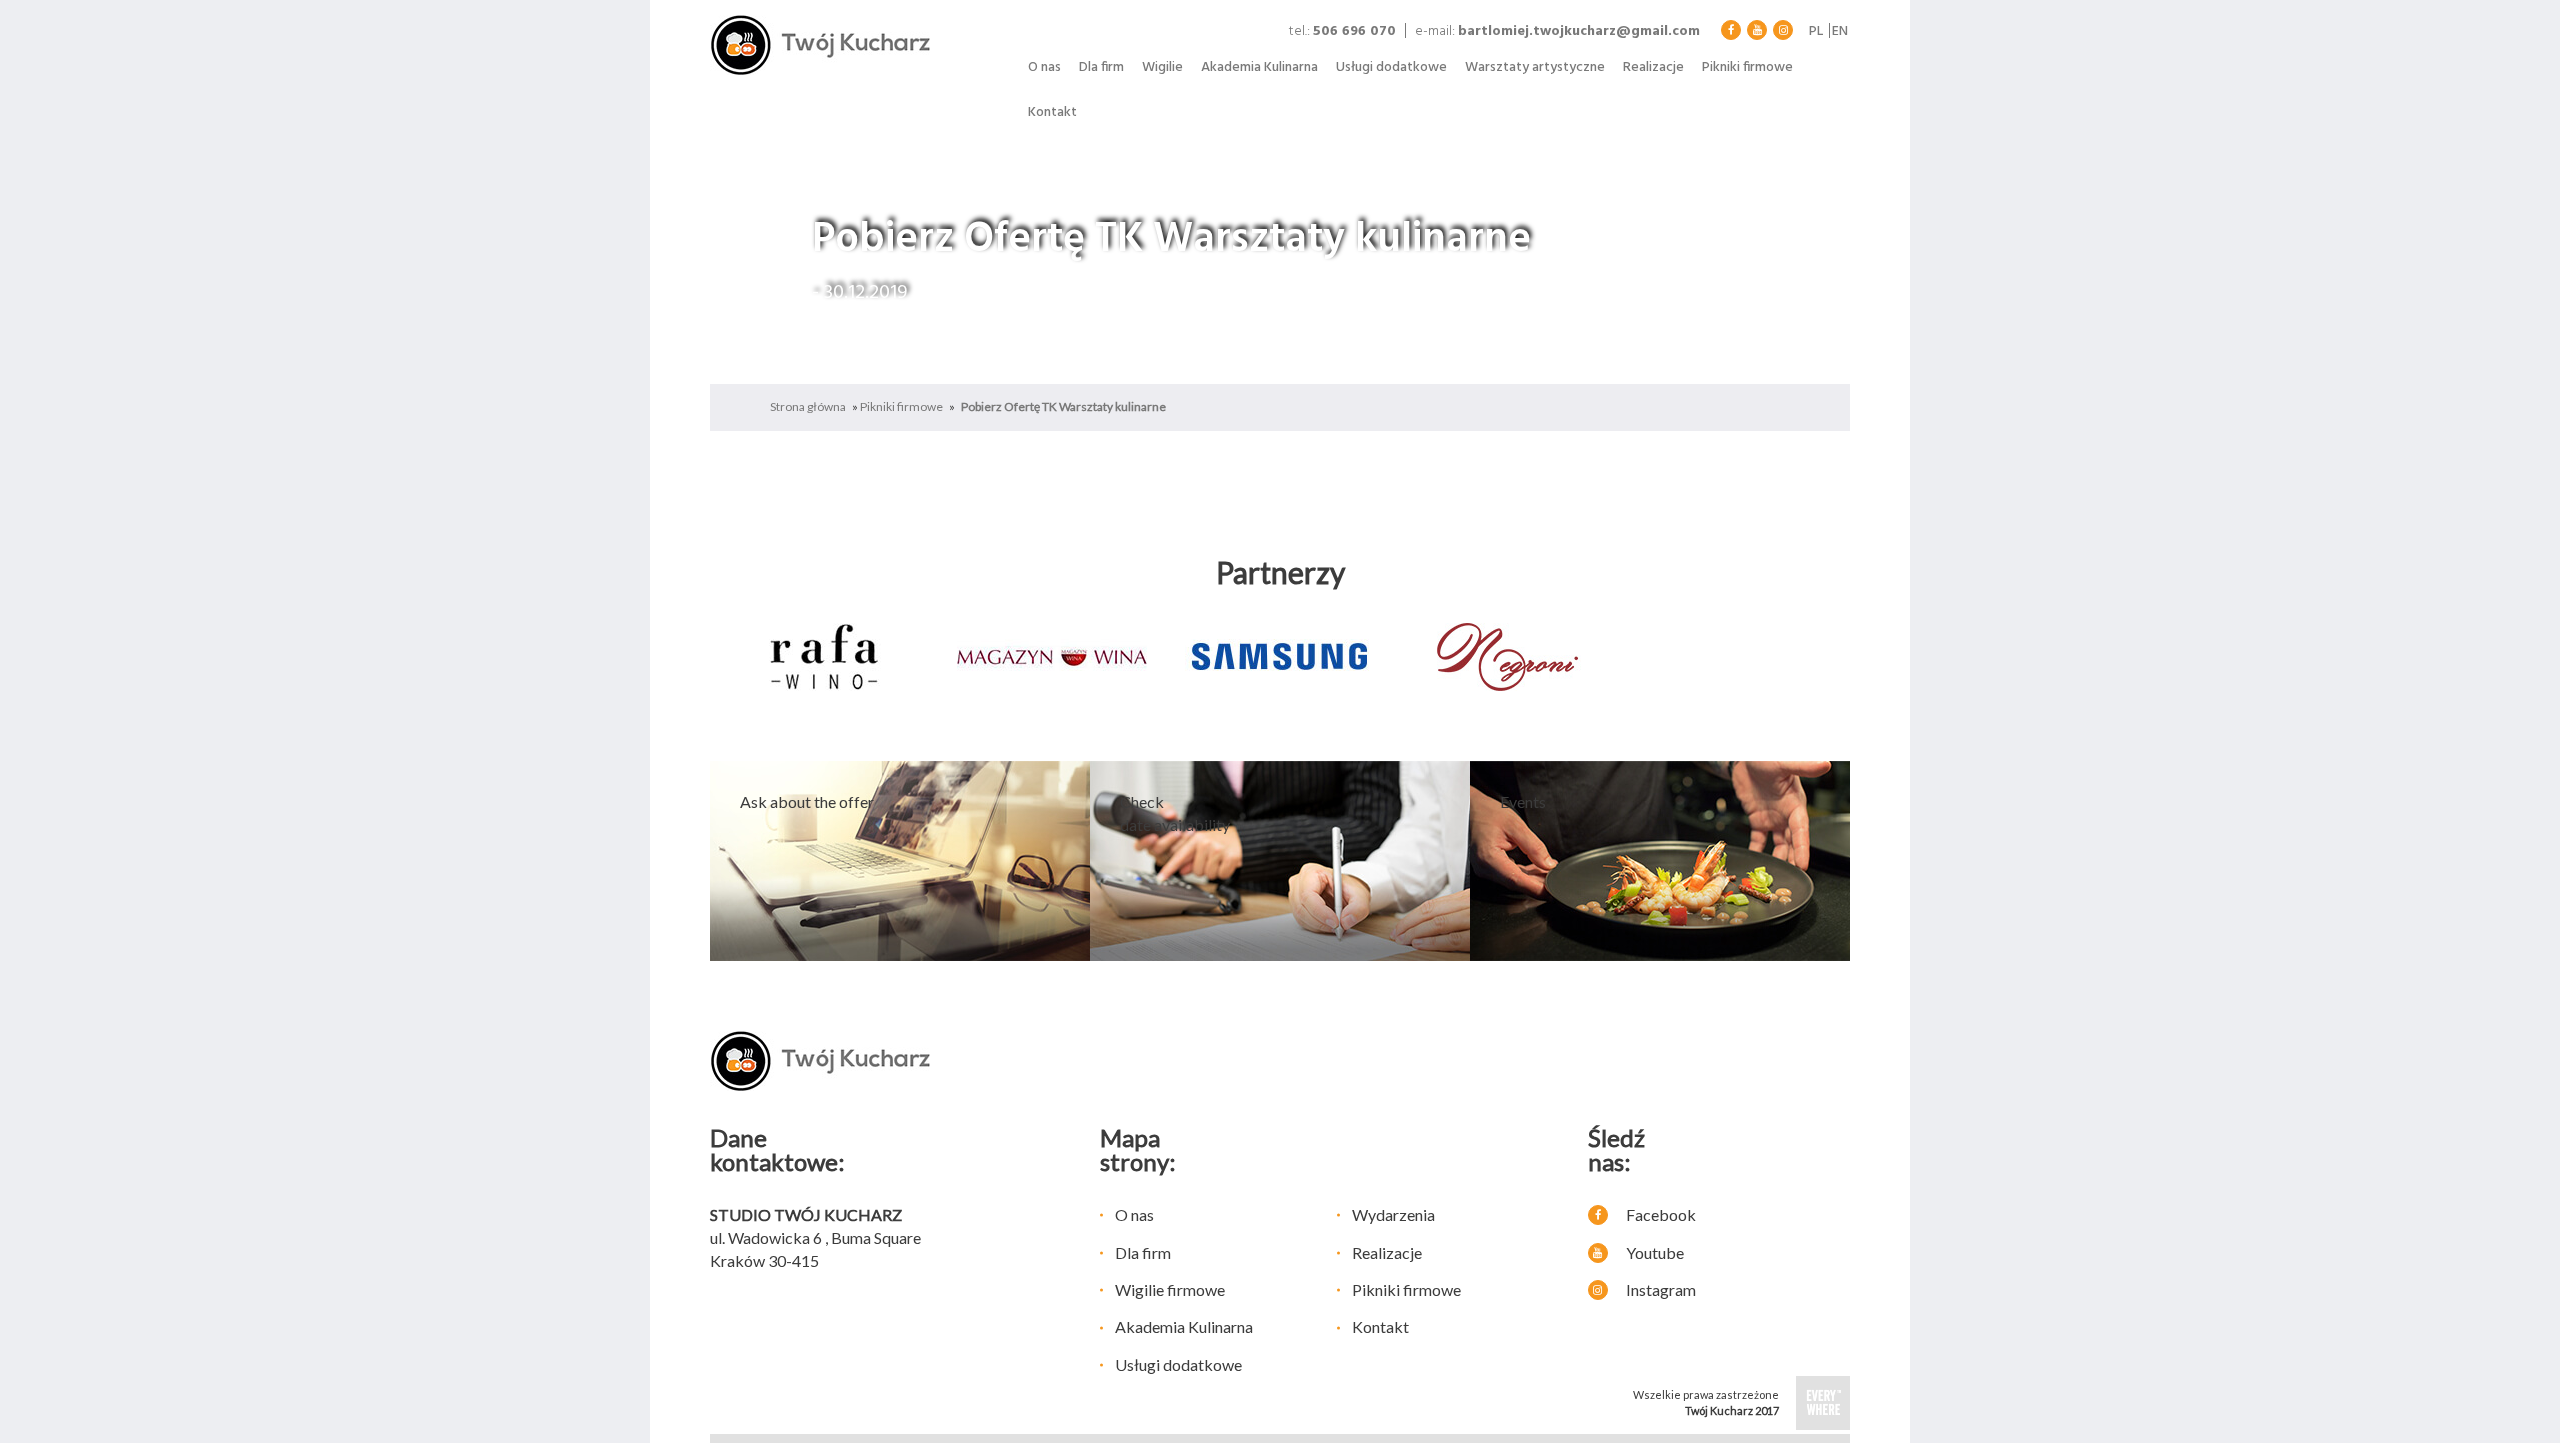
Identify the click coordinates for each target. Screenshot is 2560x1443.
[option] (824, 657)
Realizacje (1653, 67)
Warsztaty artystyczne (1535, 67)
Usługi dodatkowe (1391, 67)
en (1840, 31)
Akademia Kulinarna (1259, 67)
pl (1816, 31)
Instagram (1659, 1289)
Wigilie (1162, 67)
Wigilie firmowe (1170, 1289)
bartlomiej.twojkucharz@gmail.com (1579, 31)
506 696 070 (1354, 31)
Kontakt (1052, 112)
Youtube (1653, 1252)
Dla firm (1101, 67)
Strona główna (808, 406)
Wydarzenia (1393, 1214)
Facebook (1659, 1214)
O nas (1044, 67)
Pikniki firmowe (1747, 67)
